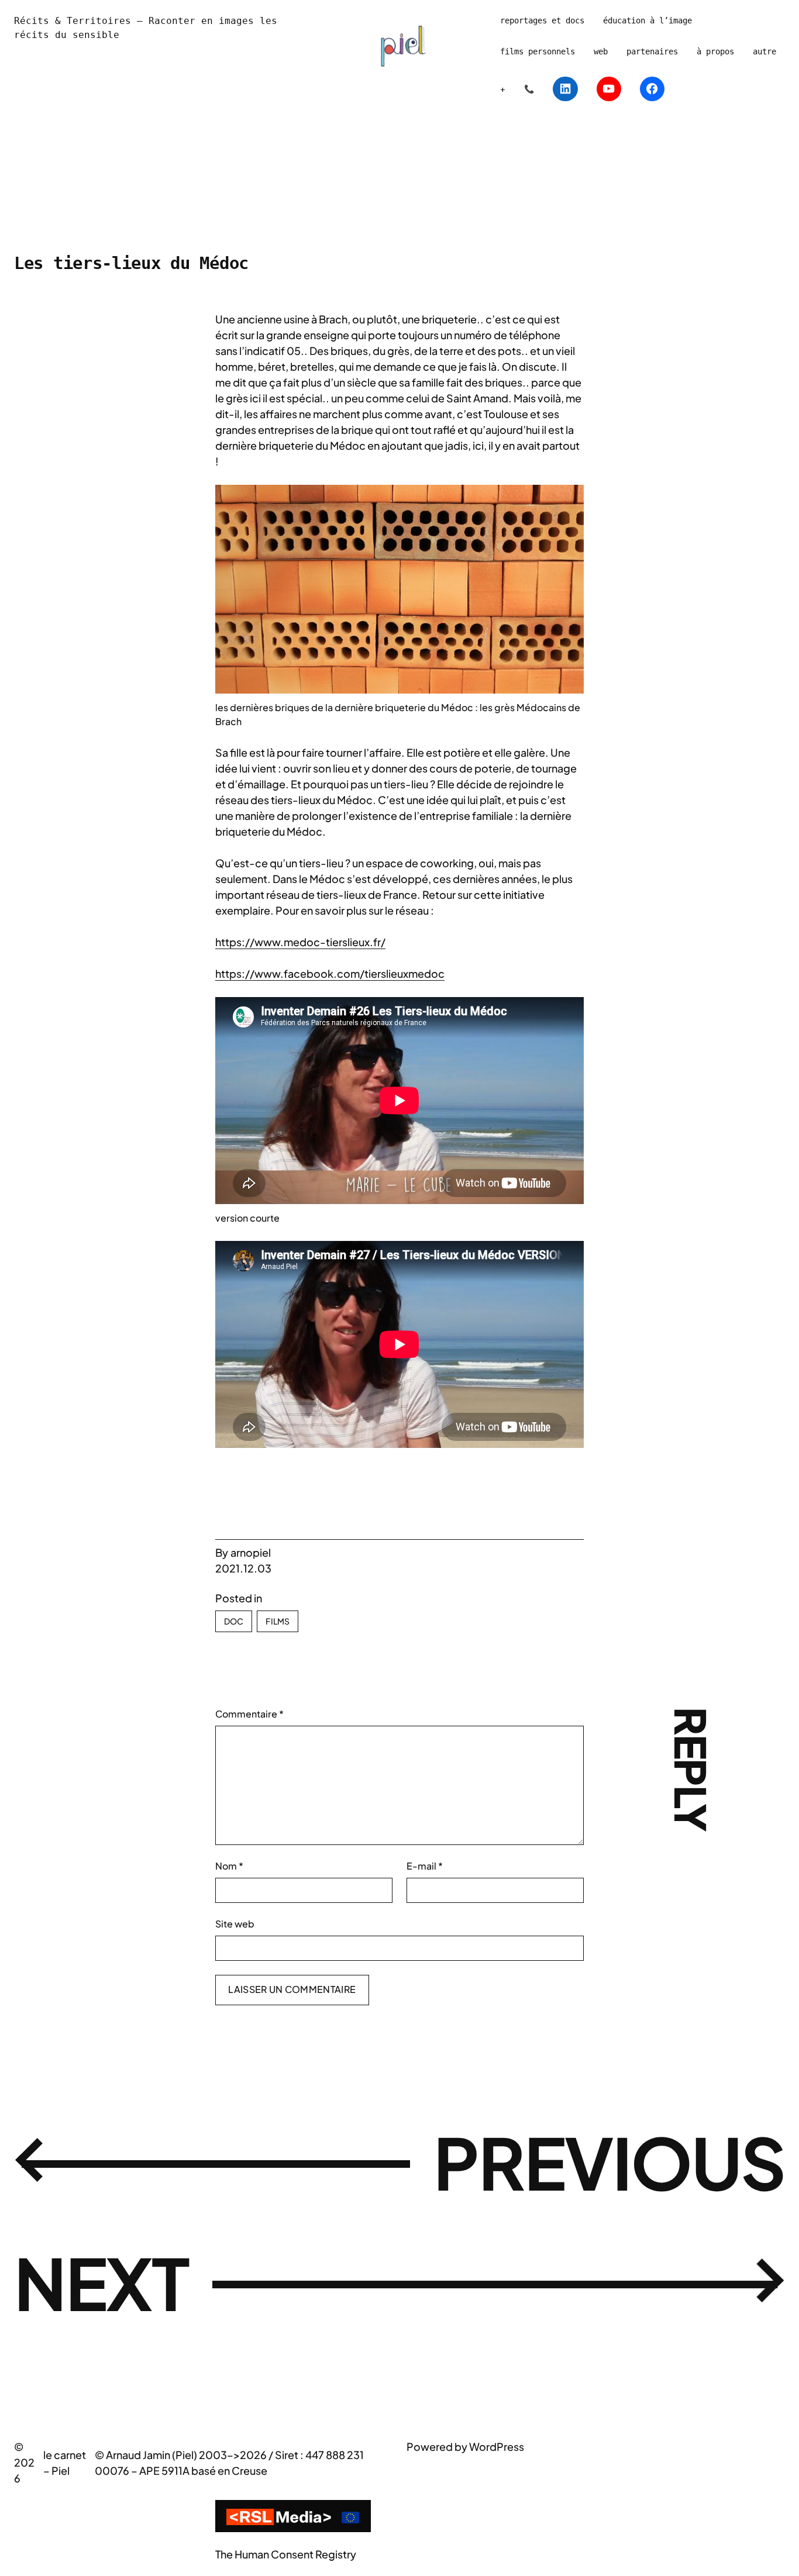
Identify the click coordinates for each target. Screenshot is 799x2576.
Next (101, 2282)
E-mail (425, 1866)
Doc (234, 1621)
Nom (229, 1866)
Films (278, 1621)
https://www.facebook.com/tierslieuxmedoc (330, 973)
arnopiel (251, 1552)
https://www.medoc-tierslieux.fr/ (300, 942)
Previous (609, 2162)
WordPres (494, 2446)
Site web (235, 1924)
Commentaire (249, 1714)
